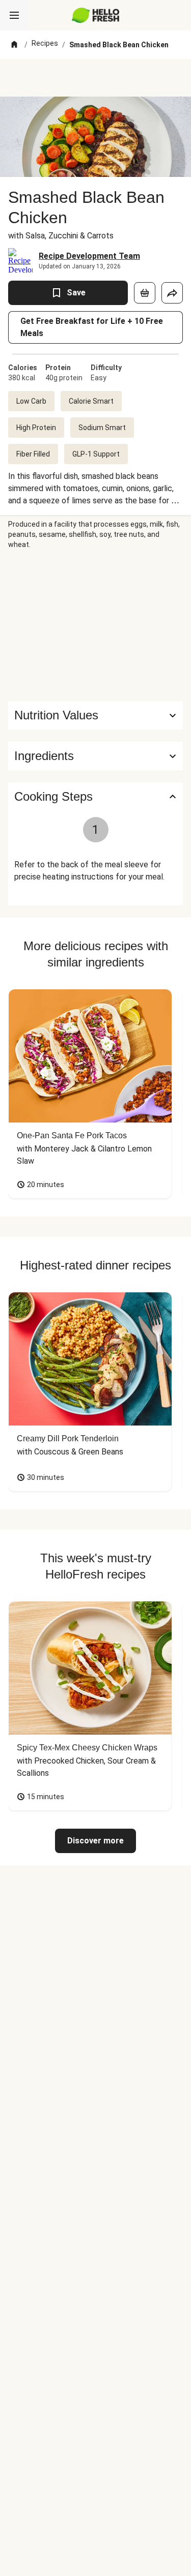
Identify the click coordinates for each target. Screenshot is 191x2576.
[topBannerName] (96, 78)
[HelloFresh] (95, 15)
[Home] (14, 45)
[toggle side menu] (14, 15)
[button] (95, 756)
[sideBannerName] (96, 625)
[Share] (172, 293)
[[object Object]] (145, 293)
